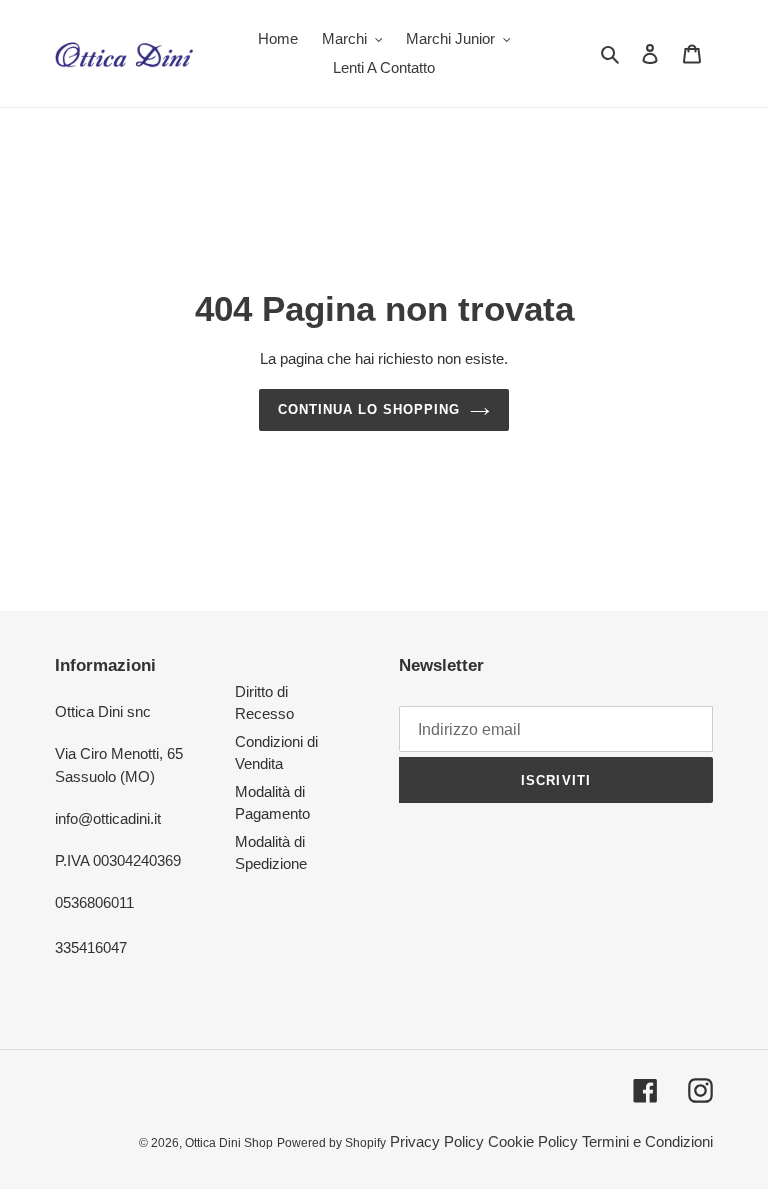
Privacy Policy (437, 1141)
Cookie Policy (533, 1141)
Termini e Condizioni (647, 1141)
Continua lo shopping (369, 409)
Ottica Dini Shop (229, 1143)
